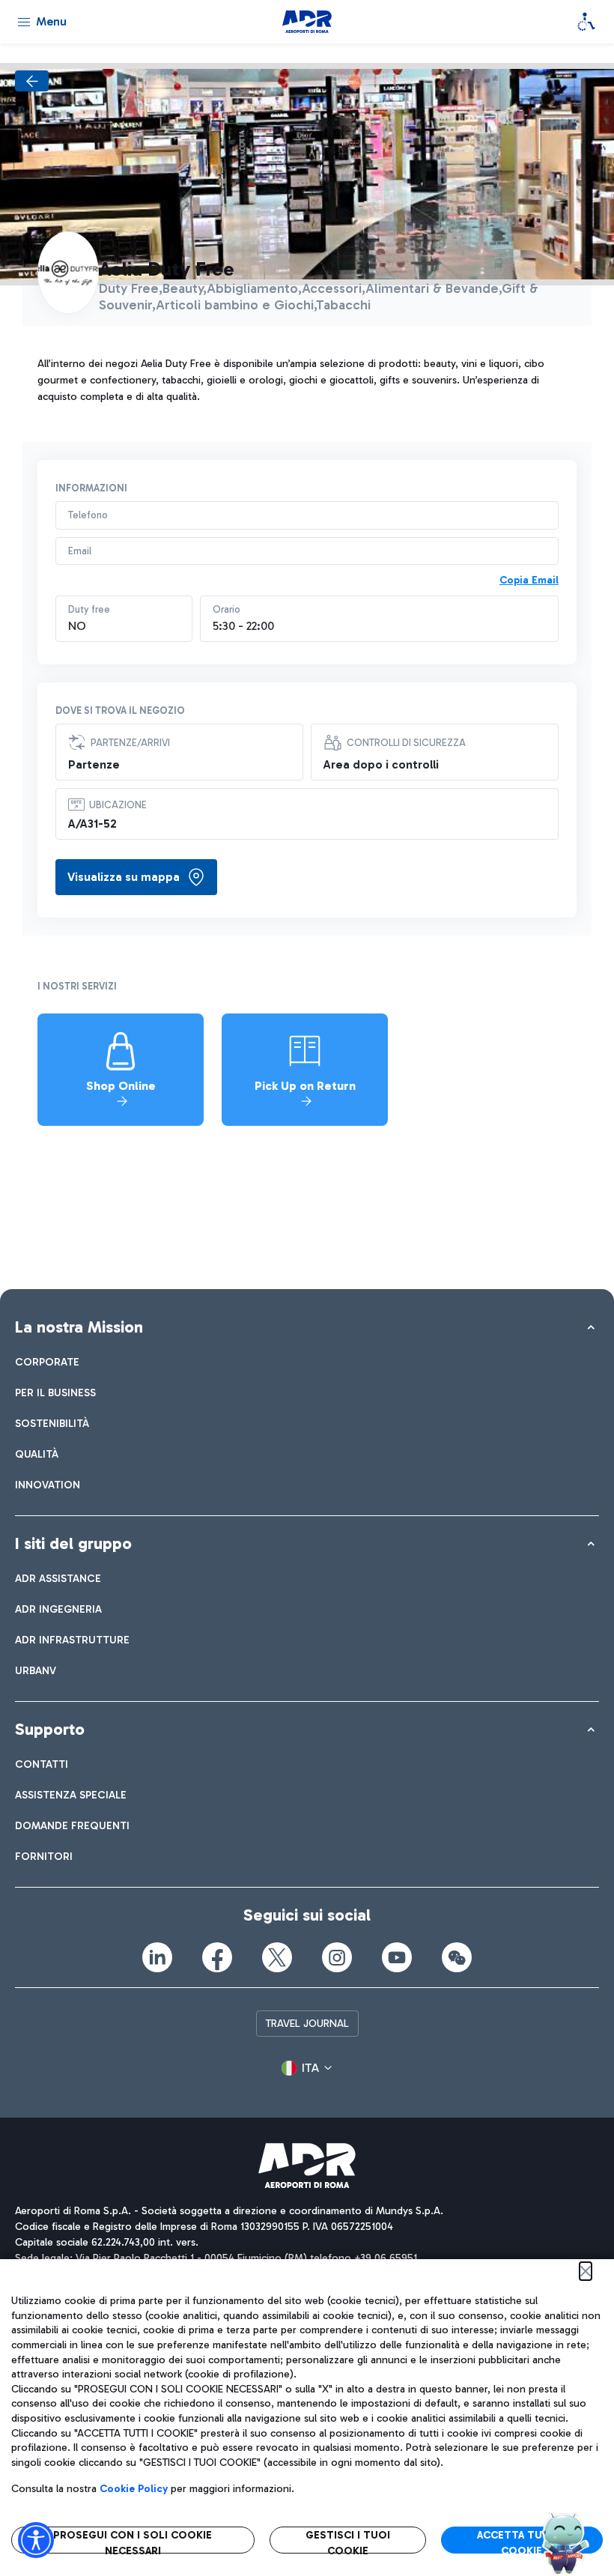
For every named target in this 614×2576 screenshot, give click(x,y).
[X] (277, 1957)
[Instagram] (337, 1957)
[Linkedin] (157, 1957)
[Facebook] (217, 1957)
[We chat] (457, 1957)
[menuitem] (47, 1362)
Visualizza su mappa (124, 877)
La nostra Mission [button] (79, 1327)
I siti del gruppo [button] (73, 1543)
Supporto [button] (50, 1729)
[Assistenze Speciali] (586, 22)
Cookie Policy (134, 2489)
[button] (307, 2068)
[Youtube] (397, 1957)
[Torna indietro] (32, 81)
